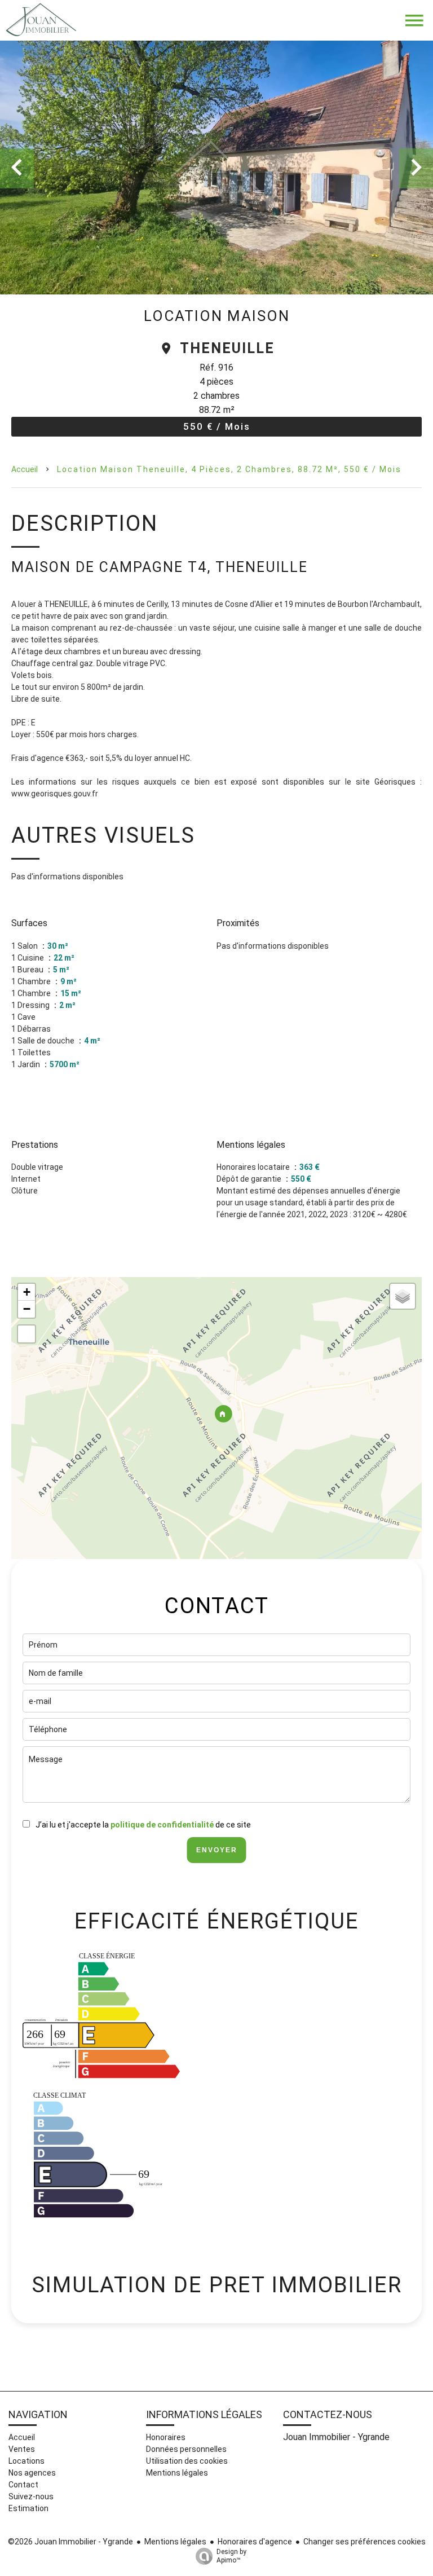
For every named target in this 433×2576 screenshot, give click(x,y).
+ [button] (27, 1292)
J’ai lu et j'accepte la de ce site (143, 1825)
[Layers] (403, 1296)
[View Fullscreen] (26, 1334)
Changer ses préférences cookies (364, 2542)
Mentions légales (175, 2542)
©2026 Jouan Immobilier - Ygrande (70, 2542)
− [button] (27, 1309)
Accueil (25, 469)
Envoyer (217, 1850)
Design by (231, 2556)
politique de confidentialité (162, 1825)
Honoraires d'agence (255, 2542)
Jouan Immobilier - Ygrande (336, 2437)
